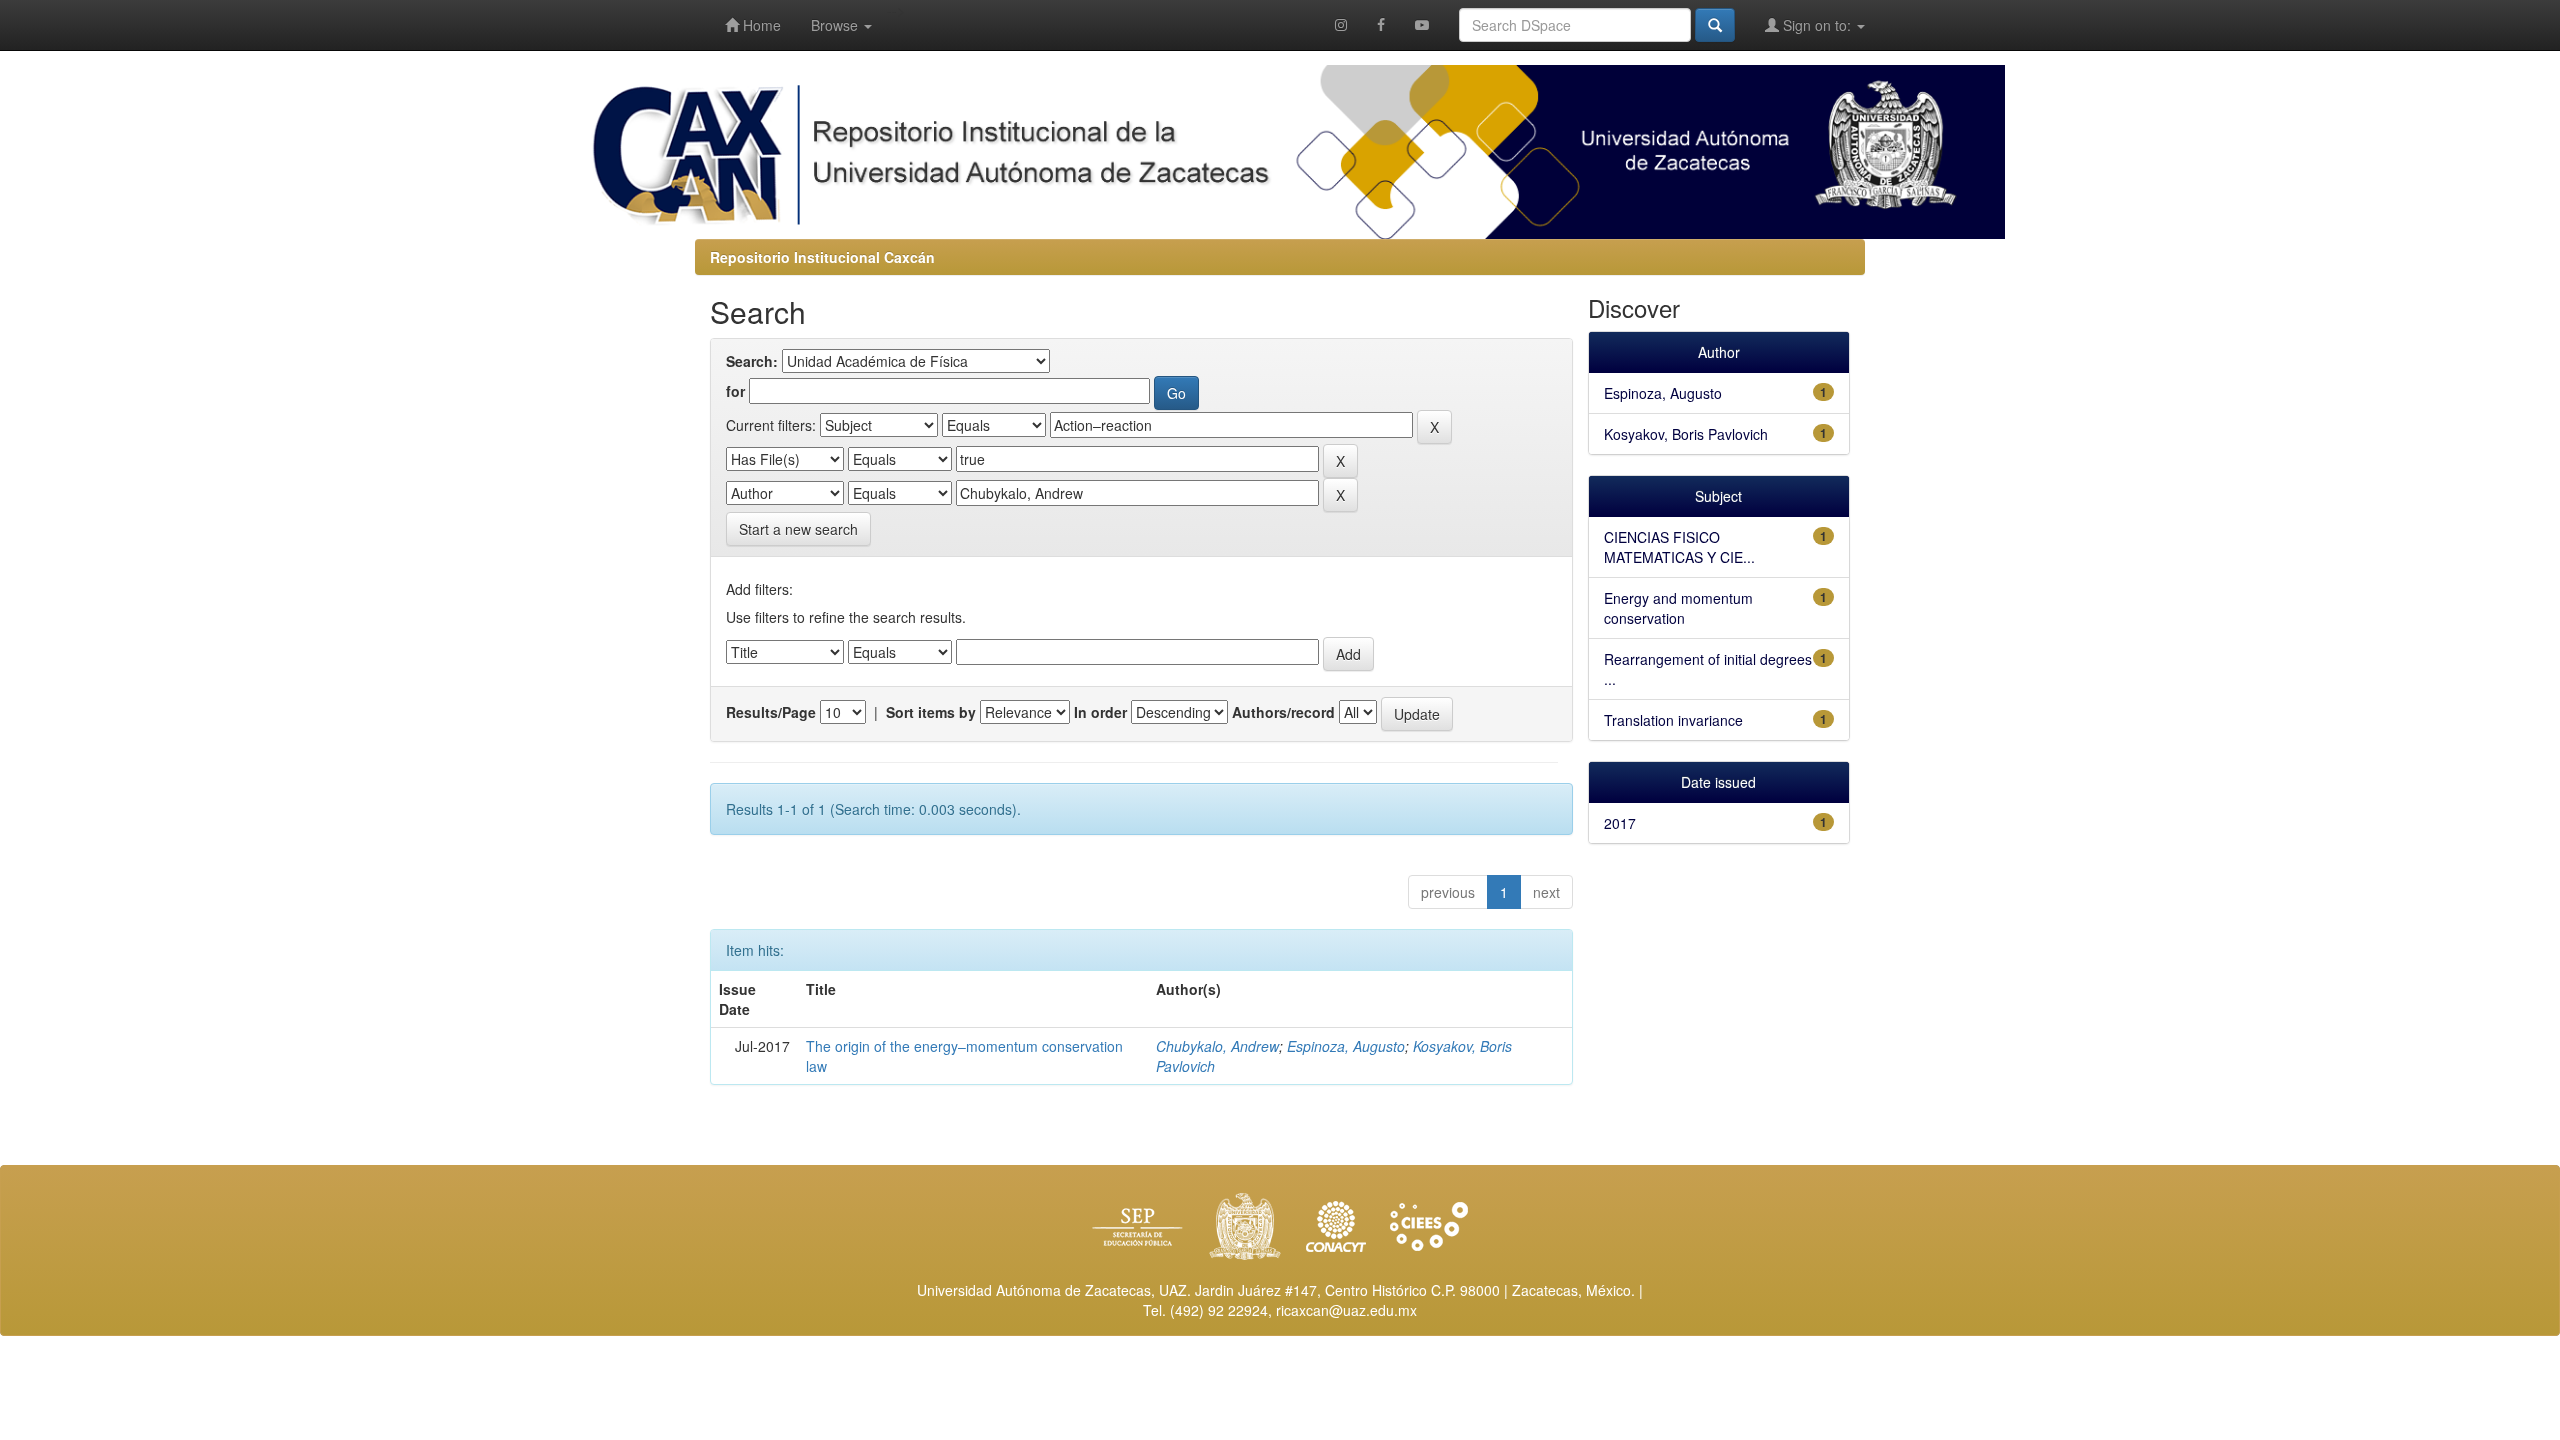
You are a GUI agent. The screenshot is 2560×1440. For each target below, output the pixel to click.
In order (1100, 712)
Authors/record (1283, 712)
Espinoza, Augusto (1346, 1046)
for (735, 391)
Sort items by (931, 712)
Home (760, 25)
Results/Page (771, 712)
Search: (752, 361)
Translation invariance (1673, 720)
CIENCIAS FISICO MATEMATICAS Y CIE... (1679, 547)
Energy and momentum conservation (1678, 608)
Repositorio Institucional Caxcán (822, 257)
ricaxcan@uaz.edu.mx (1346, 1310)
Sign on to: (1817, 25)
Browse (836, 25)
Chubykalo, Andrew (1217, 1046)
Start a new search (798, 529)
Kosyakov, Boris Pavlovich (1686, 434)
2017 (1620, 823)
